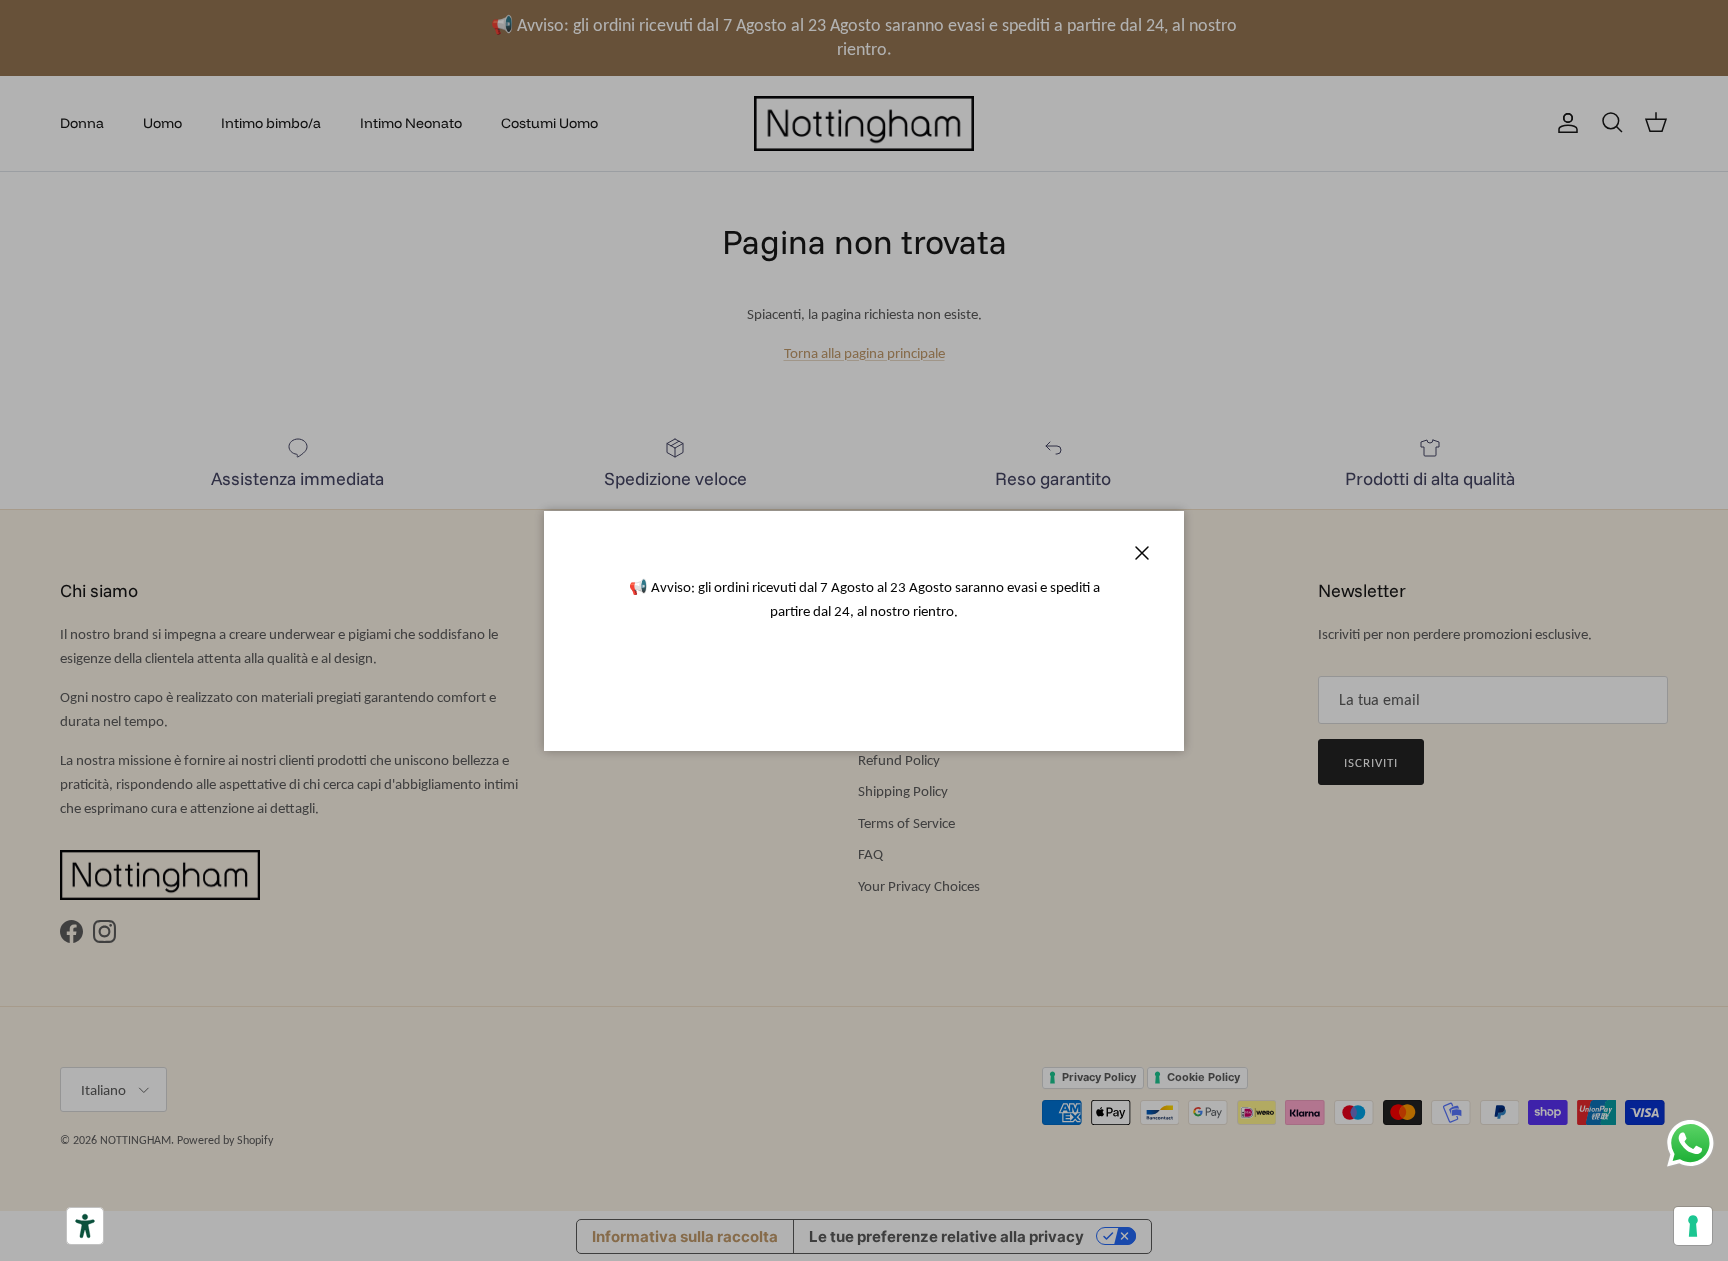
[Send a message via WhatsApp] (1690, 1143)
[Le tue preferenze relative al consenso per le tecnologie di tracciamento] (1693, 1226)
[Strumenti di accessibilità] (85, 1226)
